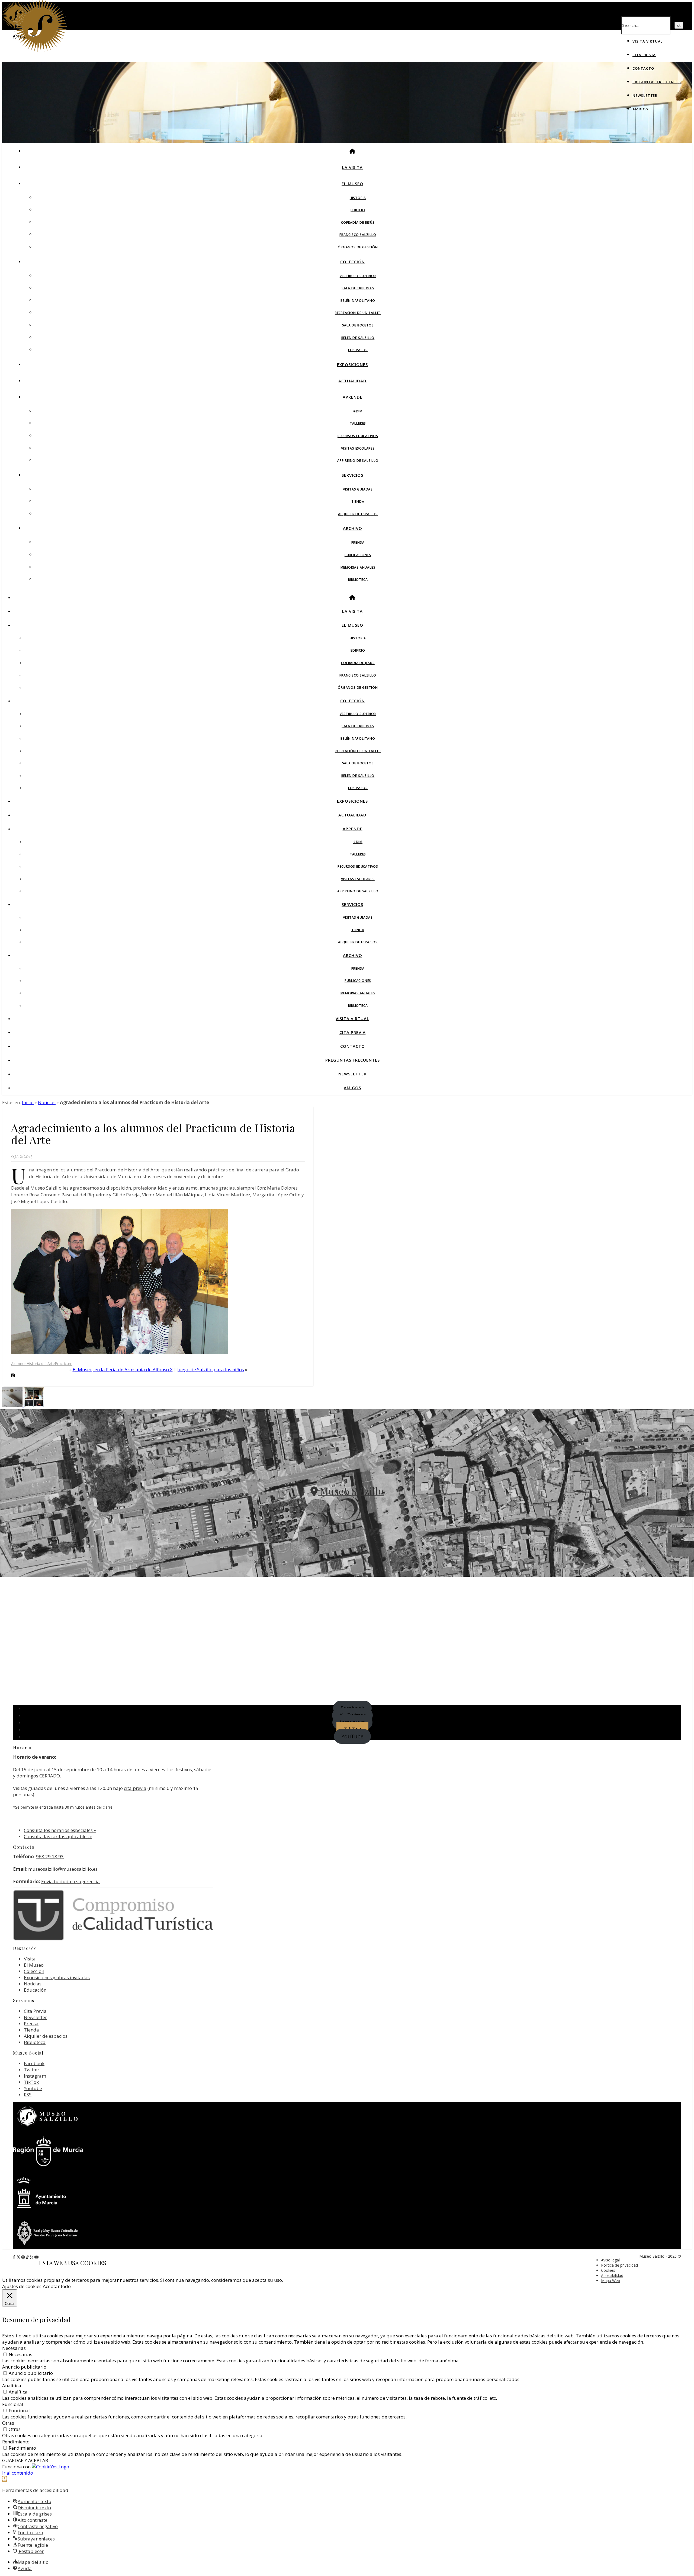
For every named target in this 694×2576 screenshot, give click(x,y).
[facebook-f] (15, 2257)
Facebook (34, 2063)
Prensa (358, 542)
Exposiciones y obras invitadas (57, 1977)
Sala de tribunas (358, 288)
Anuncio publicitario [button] (24, 2367)
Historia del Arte (41, 1364)
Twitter (32, 2070)
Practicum (64, 1364)
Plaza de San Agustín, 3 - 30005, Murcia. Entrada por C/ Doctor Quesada (347, 1508)
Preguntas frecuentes (657, 82)
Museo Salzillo (351, 1491)
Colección (353, 262)
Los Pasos (358, 350)
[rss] (32, 2257)
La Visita (352, 167)
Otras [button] (8, 2423)
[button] (4, 2479)
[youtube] (37, 2257)
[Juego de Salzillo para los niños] (13, 1406)
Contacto (643, 68)
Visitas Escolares (358, 448)
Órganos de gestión (358, 247)
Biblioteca (358, 580)
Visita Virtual (648, 41)
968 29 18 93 (50, 1856)
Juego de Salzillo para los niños (211, 1369)
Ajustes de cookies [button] (22, 2286)
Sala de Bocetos (358, 325)
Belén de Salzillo (358, 338)
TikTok (31, 2082)
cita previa (135, 1788)
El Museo (352, 184)
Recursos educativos (358, 436)
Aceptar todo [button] (57, 2286)
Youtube (33, 2088)
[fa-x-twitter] (19, 2257)
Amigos (640, 109)
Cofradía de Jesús (358, 222)
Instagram (35, 2076)
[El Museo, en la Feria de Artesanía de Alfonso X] (34, 1406)
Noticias (47, 1102)
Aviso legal (610, 2260)
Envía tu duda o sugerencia (70, 1881)
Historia (358, 198)
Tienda (358, 502)
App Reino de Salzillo (358, 461)
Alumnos (19, 1364)
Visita (30, 1959)
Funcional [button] (13, 2404)
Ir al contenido (18, 2473)
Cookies (608, 2270)
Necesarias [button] (14, 2348)
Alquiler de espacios (358, 514)
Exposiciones (352, 364)
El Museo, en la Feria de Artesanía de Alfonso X (123, 1369)
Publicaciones (358, 555)
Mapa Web (611, 2281)
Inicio (28, 1102)
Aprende (353, 397)
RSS (28, 2095)
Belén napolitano (358, 301)
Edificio (358, 210)
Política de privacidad (619, 2265)
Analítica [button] (12, 2386)
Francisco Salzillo (358, 235)
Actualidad (352, 381)
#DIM (358, 411)
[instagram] (24, 2257)
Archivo (353, 528)
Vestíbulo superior (358, 276)
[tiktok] (28, 2257)
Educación (35, 1990)
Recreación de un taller (358, 313)
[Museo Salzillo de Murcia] (40, 51)
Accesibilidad (612, 2275)
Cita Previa (644, 55)
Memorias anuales (358, 567)
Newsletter (645, 95)
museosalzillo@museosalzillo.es (63, 1869)
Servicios (352, 475)
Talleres (358, 423)
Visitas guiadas (358, 489)
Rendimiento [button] (16, 2442)
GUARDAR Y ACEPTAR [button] (25, 2460)
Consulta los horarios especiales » (60, 1830)
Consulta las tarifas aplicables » (58, 1836)
